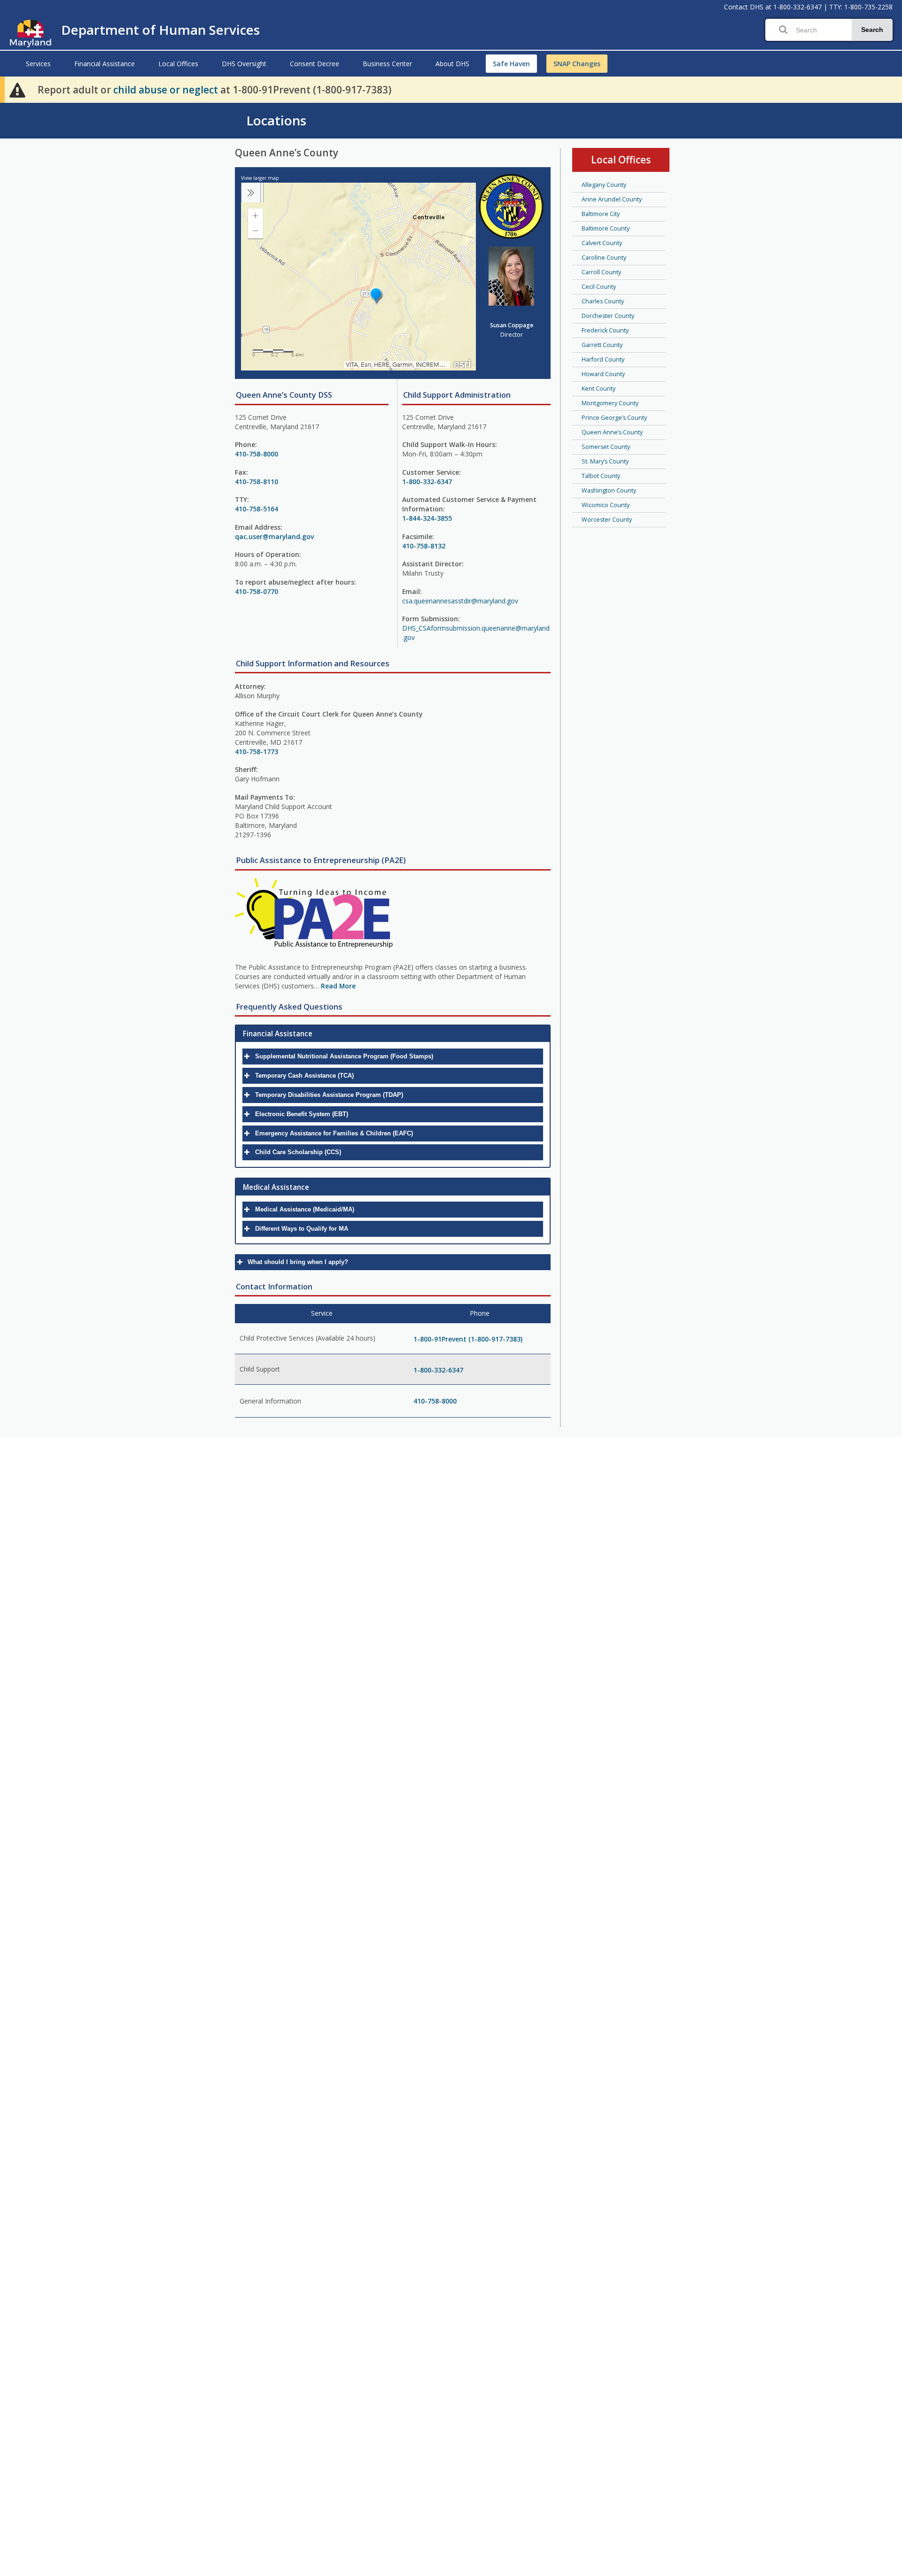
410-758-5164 (257, 509)
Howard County (603, 374)
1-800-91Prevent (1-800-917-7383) (468, 1339)
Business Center (387, 64)
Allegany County (604, 185)
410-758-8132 (424, 546)
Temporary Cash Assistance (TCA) (304, 1076)
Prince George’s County (614, 418)
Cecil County (599, 287)
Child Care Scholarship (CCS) (298, 1152)
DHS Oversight (244, 64)
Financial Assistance (105, 64)
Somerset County (606, 447)
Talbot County (601, 476)
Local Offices (178, 64)
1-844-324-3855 (427, 518)
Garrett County (602, 345)
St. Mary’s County (605, 461)
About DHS (452, 64)
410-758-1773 (257, 752)
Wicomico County (606, 505)
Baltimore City (601, 214)
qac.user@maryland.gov (274, 536)
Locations (276, 120)
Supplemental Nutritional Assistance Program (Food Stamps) (344, 1056)
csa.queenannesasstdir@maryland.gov (460, 601)
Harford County (603, 359)
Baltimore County (606, 228)
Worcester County (607, 520)
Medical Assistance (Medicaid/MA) (305, 1209)
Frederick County (605, 330)
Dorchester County (608, 316)
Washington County (609, 490)
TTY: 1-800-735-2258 (861, 7)
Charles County (603, 301)
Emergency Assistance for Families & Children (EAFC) (334, 1133)
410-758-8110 (257, 482)
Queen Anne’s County (612, 432)
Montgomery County (610, 403)
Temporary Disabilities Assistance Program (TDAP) (329, 1095)
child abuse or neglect (166, 90)
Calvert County (602, 243)
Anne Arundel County (612, 199)
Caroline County (604, 258)
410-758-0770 (257, 591)
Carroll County (601, 272)
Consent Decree (315, 64)
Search (872, 30)
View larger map (260, 178)
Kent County (599, 389)
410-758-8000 (257, 454)
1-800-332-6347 (797, 7)
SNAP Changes (577, 64)
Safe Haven (511, 64)
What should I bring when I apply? (298, 1262)
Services (38, 64)
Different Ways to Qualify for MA (302, 1229)
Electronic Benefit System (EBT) (302, 1114)
